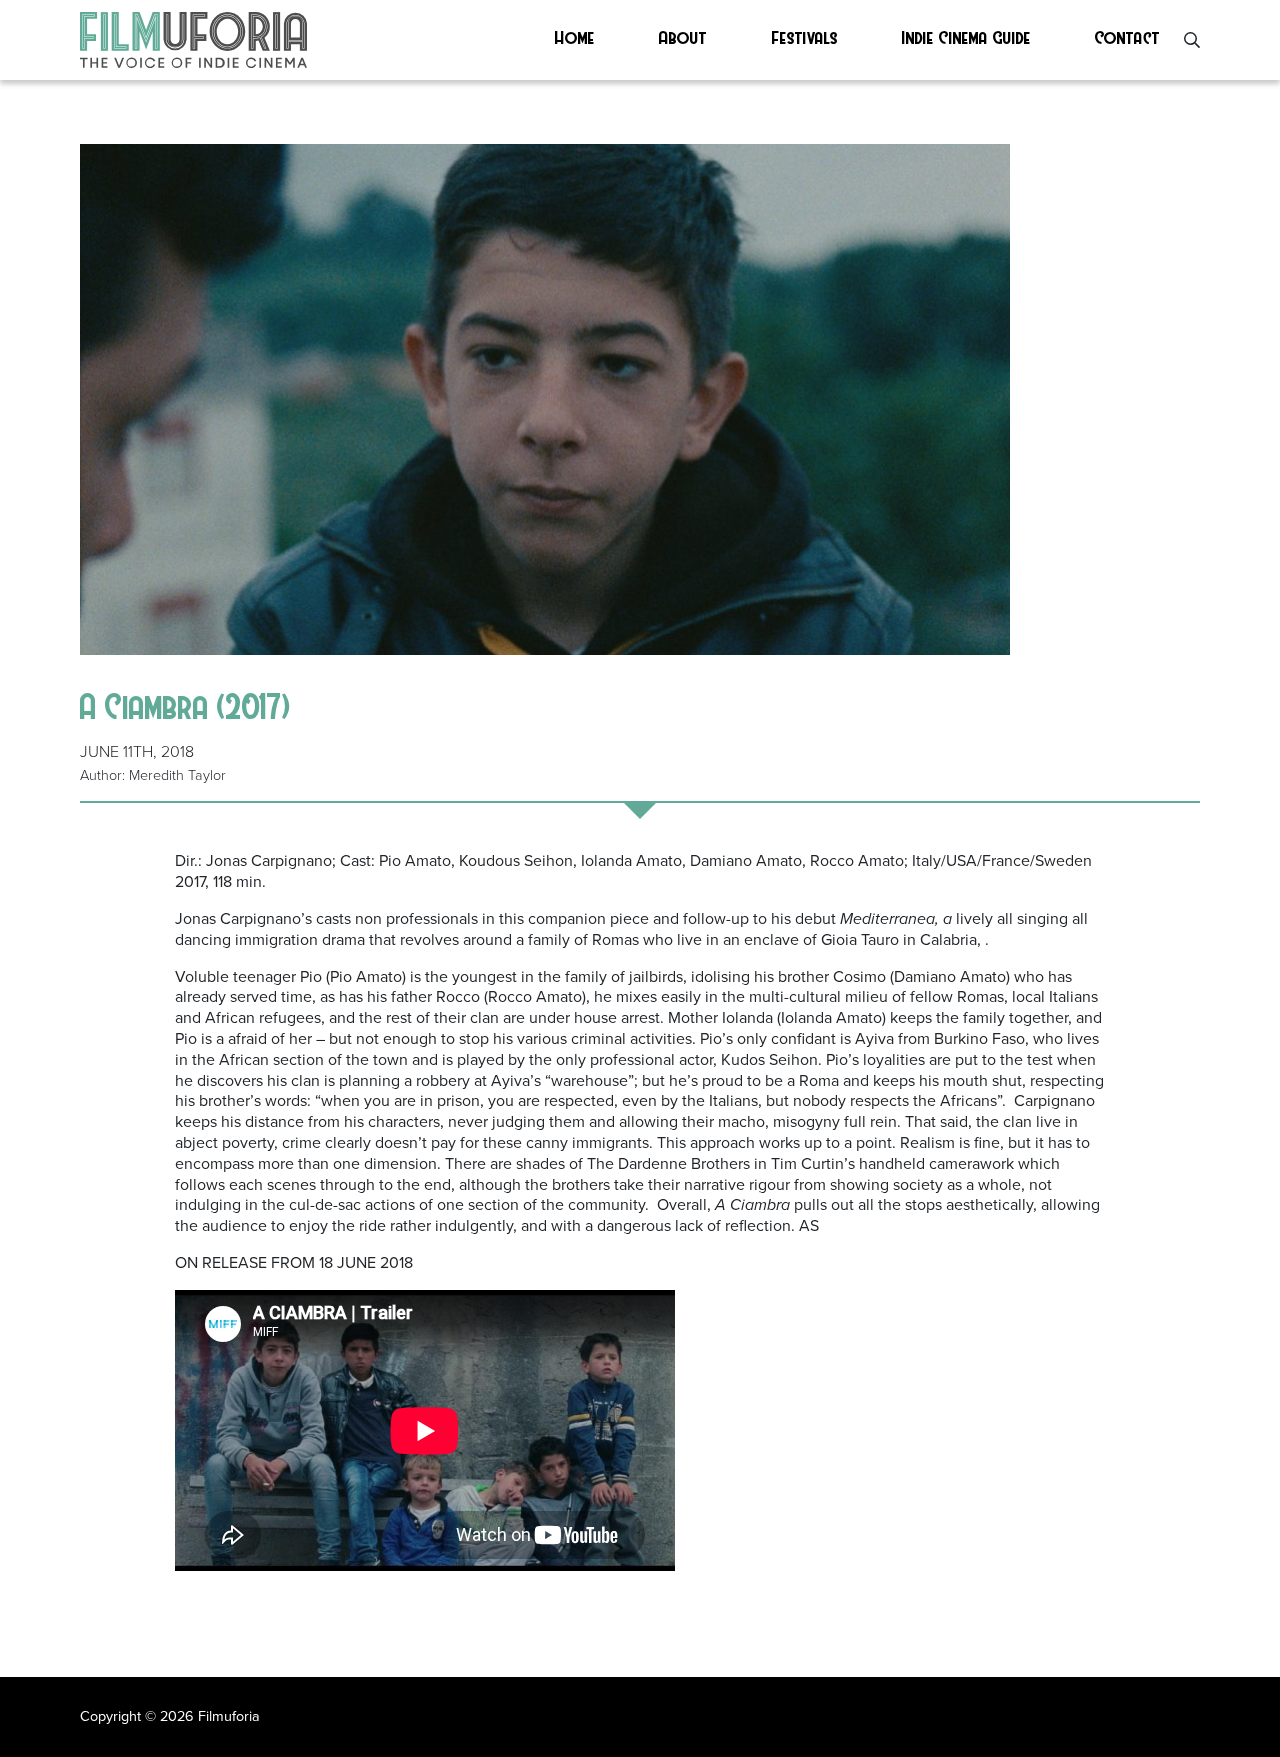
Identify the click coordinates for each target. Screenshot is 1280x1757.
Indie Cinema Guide (966, 36)
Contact (1127, 36)
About (683, 36)
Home (575, 36)
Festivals (805, 36)
